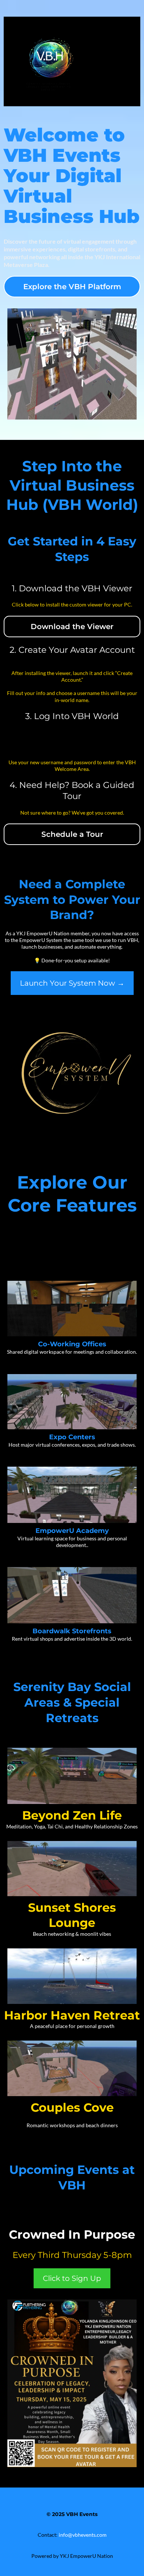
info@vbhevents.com (83, 2535)
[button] (133, 61)
